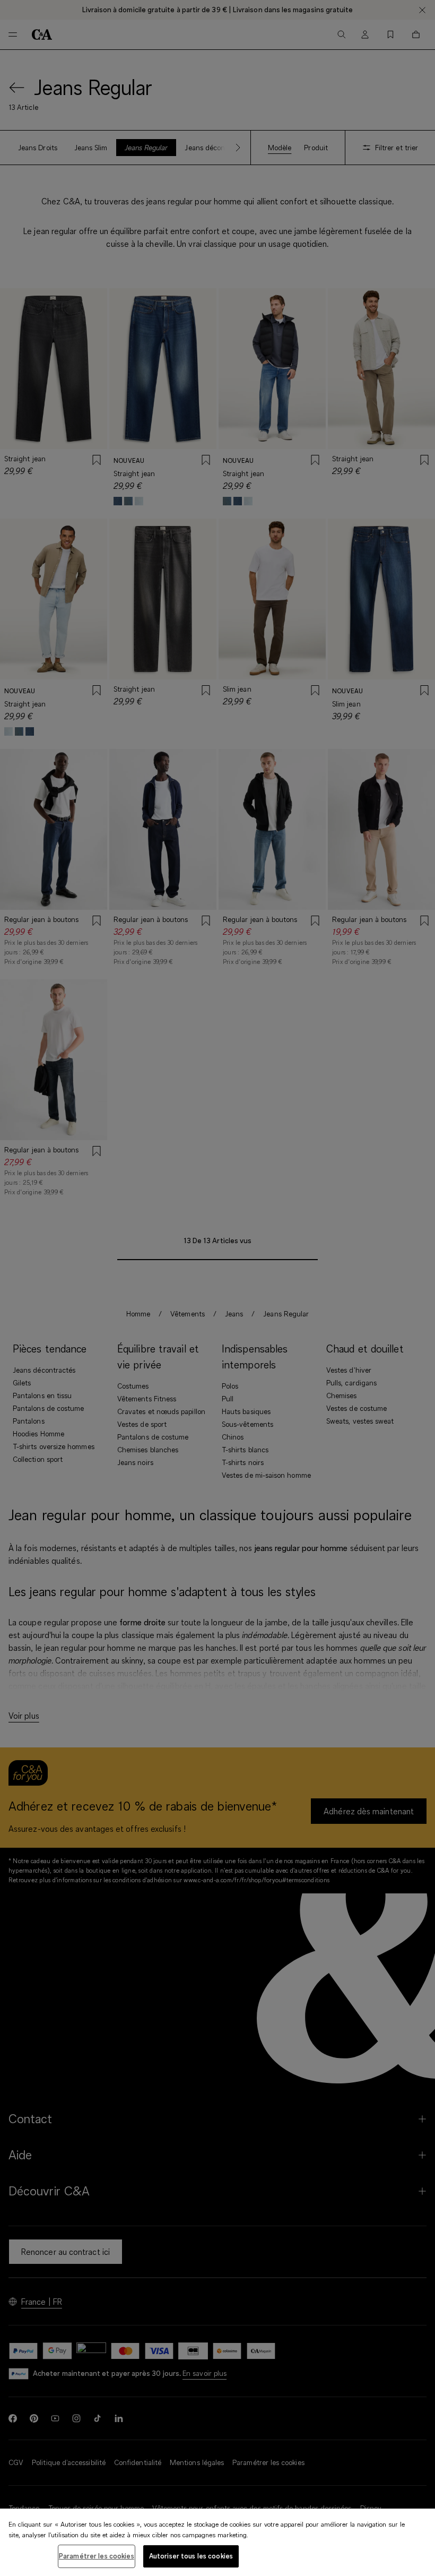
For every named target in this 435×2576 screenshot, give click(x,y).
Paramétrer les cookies (97, 2556)
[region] (217, 2542)
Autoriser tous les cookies (191, 2556)
